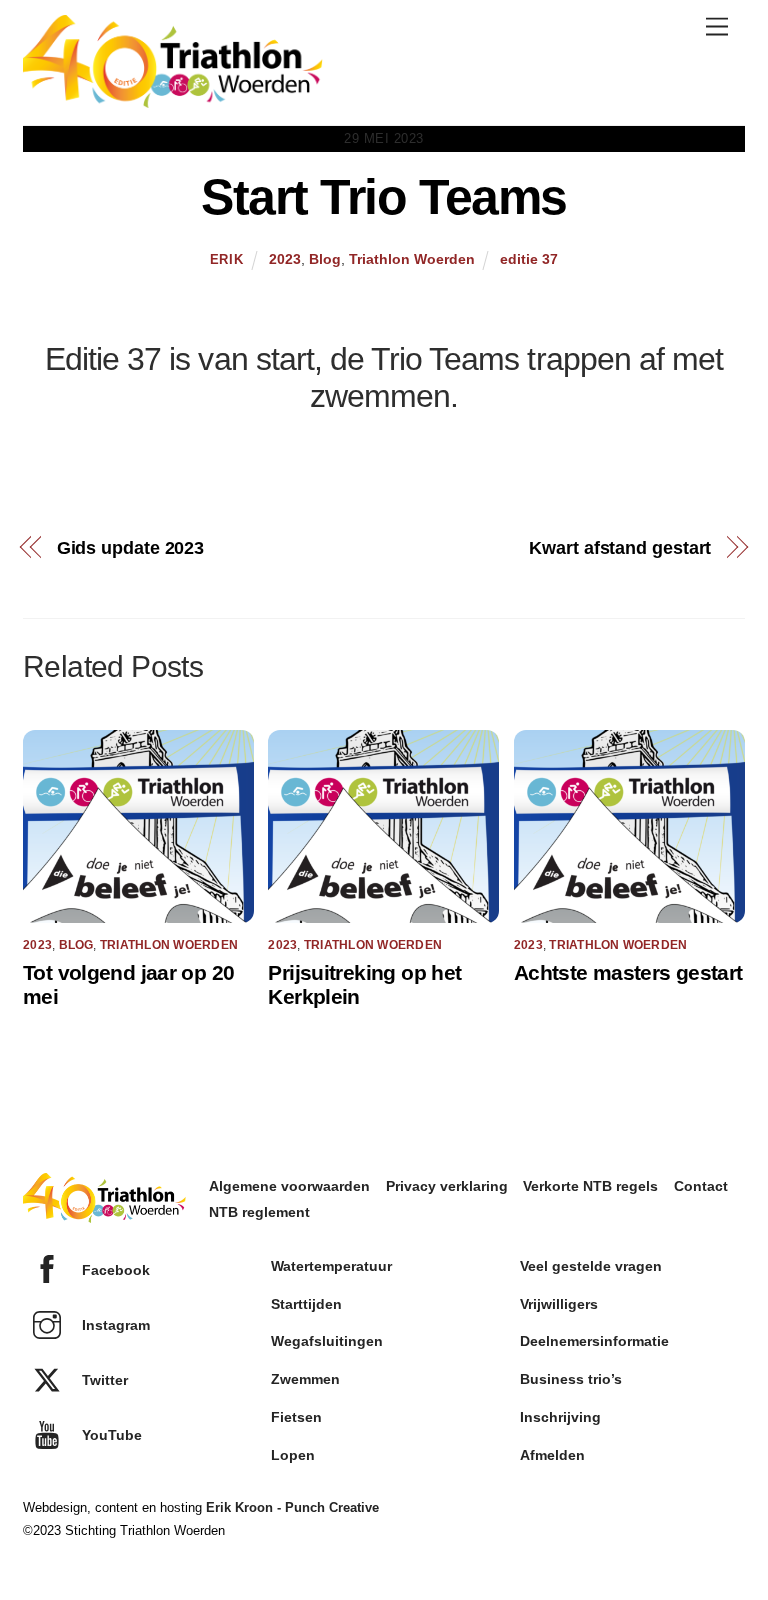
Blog (325, 259)
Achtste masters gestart (628, 972)
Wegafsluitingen (327, 1341)
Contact (701, 1186)
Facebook (114, 1270)
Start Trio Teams (383, 197)
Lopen (293, 1455)
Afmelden (552, 1455)
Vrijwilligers (559, 1304)
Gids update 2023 (131, 547)
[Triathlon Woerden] (173, 98)
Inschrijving (560, 1417)
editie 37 (529, 259)
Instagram (114, 1325)
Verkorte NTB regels (590, 1186)
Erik (227, 259)
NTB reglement (259, 1212)
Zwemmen (305, 1379)
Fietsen (296, 1417)
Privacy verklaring (447, 1186)
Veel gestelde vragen (591, 1266)
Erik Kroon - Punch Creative (292, 1507)
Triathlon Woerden (412, 259)
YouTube (110, 1435)
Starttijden (306, 1304)
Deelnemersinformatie (594, 1341)
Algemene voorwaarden (289, 1186)
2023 (285, 259)
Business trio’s (571, 1379)
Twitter (103, 1380)
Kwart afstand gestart (620, 547)
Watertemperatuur (331, 1266)
